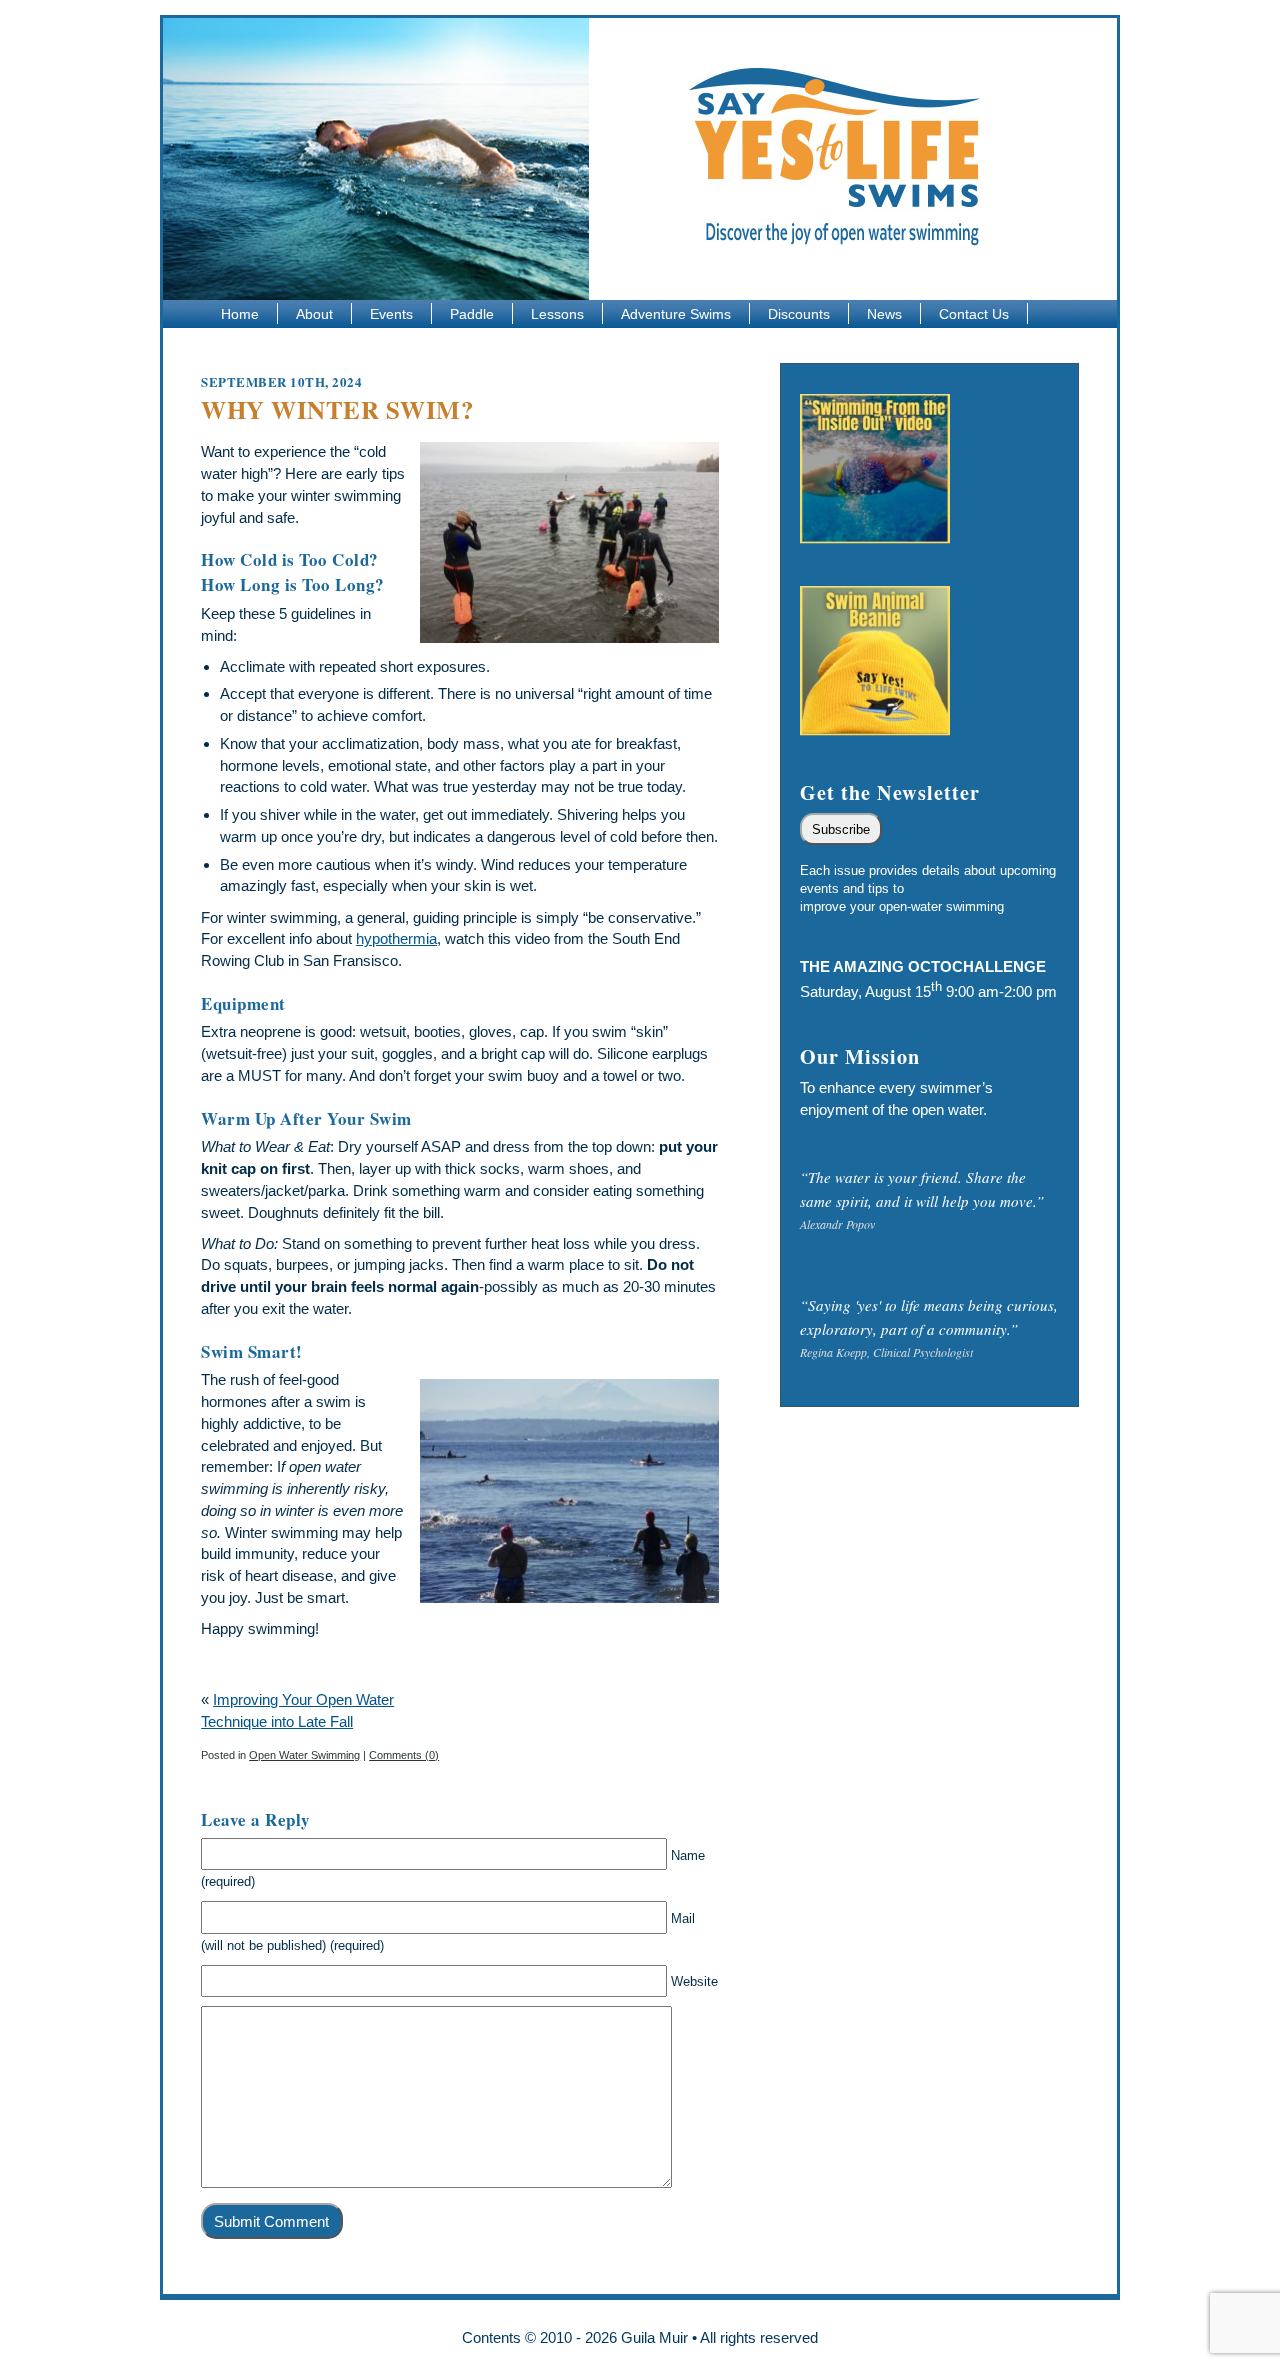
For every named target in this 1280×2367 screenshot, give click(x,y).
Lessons (557, 314)
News (884, 314)
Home (240, 314)
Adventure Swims (676, 314)
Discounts (799, 314)
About (314, 314)
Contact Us (974, 314)
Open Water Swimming (304, 1755)
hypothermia (396, 938)
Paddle (472, 314)
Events (391, 314)
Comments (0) (404, 1755)
